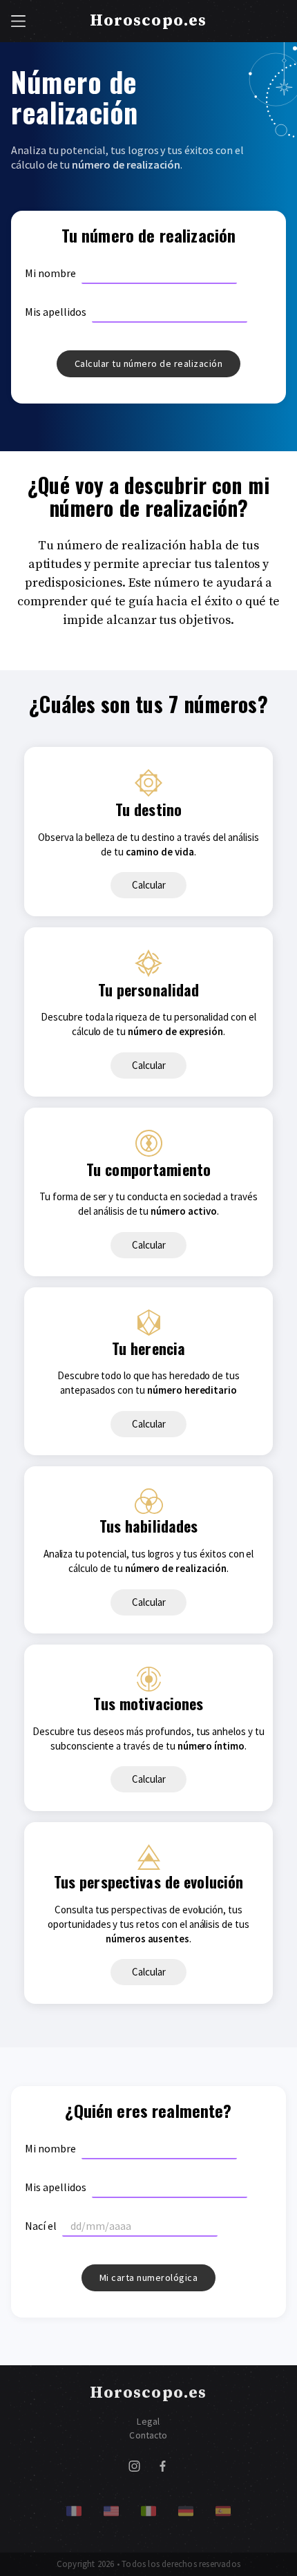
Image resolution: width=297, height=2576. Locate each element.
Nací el (41, 2226)
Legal (148, 2422)
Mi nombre (50, 273)
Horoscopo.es (148, 21)
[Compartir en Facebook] (163, 2469)
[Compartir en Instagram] (134, 2469)
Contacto (148, 2435)
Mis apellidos (56, 312)
